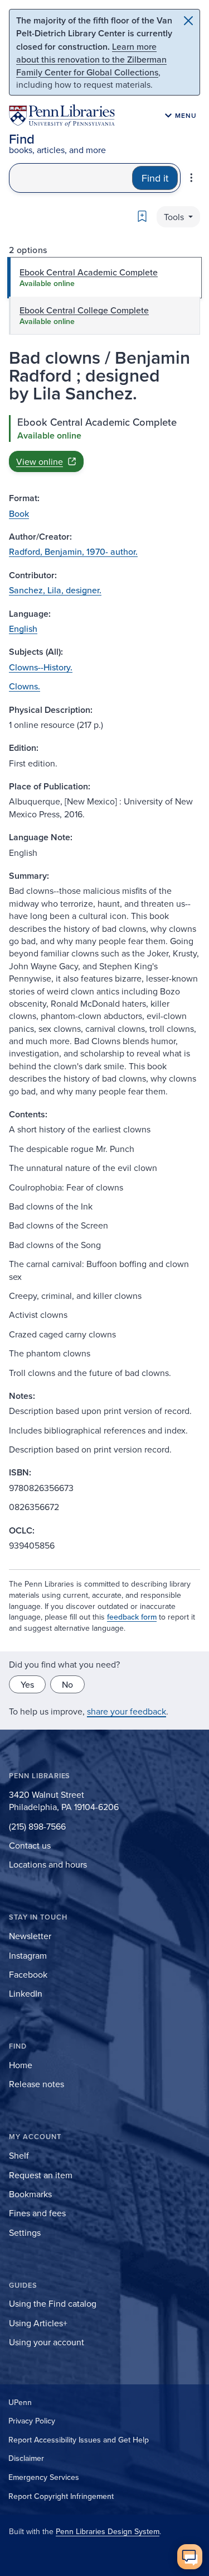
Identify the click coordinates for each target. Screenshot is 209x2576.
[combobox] (71, 178)
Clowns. (25, 686)
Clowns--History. (41, 667)
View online (40, 461)
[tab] (104, 278)
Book (19, 513)
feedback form (132, 1617)
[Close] (188, 21)
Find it (155, 178)
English (23, 628)
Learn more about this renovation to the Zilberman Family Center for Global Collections (91, 59)
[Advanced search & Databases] (191, 178)
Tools (175, 217)
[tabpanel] (104, 444)
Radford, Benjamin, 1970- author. (73, 551)
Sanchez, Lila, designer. (55, 590)
